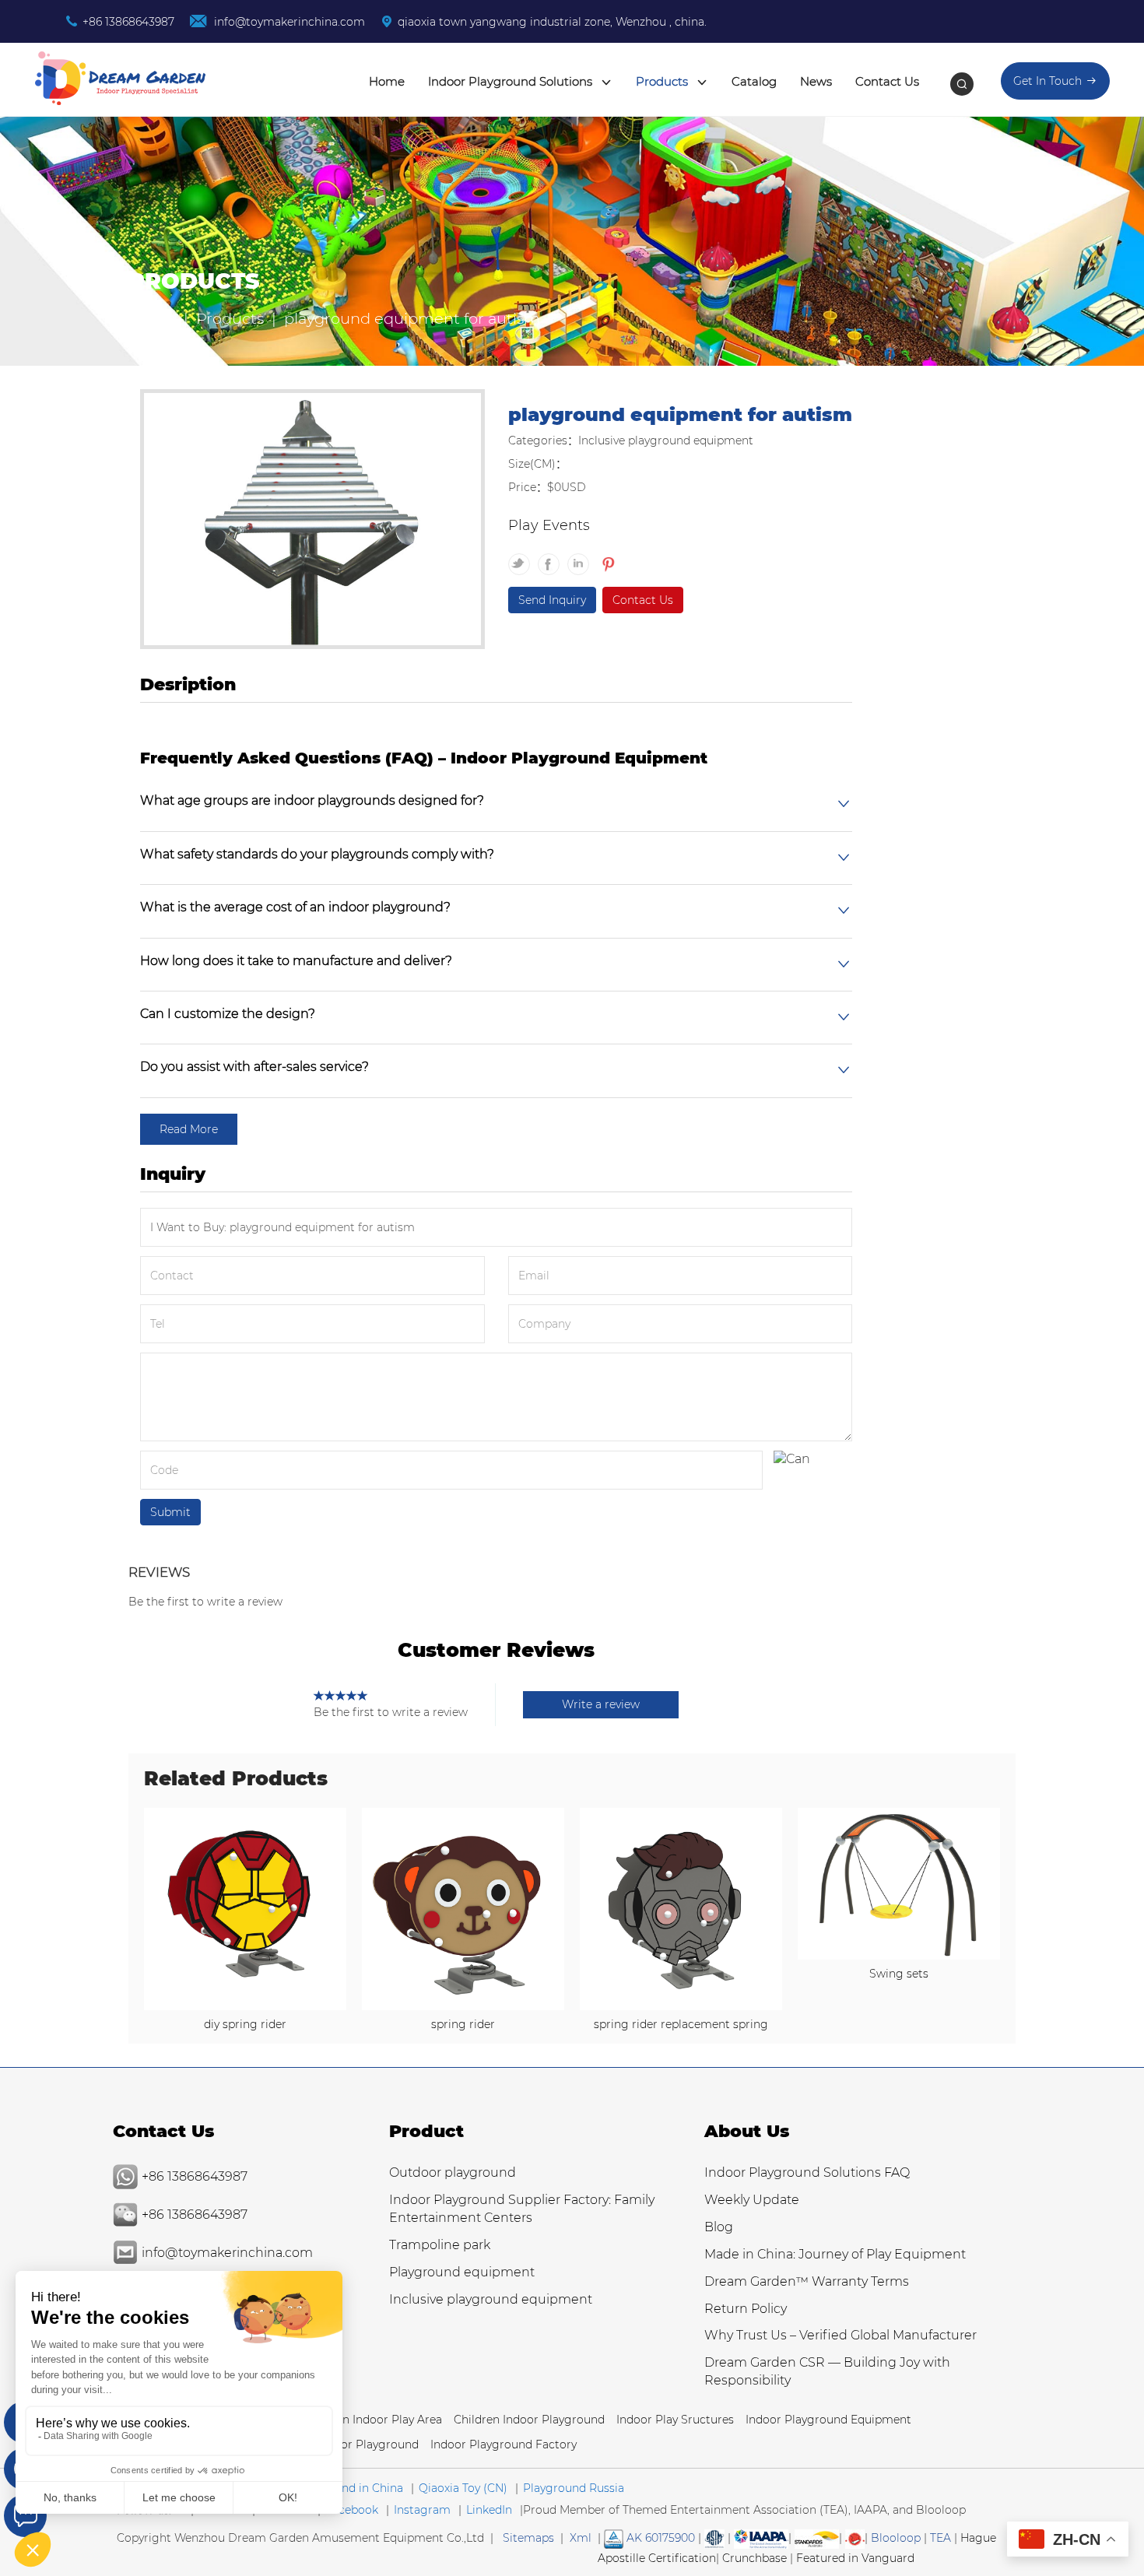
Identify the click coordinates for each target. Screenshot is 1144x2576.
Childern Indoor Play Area (373, 2420)
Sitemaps (528, 2538)
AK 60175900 (659, 2538)
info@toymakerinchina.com (288, 22)
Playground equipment (462, 2272)
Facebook (352, 2510)
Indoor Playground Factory (504, 2444)
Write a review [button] (601, 1704)
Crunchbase (754, 2558)
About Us (747, 2131)
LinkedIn (489, 2510)
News (816, 81)
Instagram (422, 2510)
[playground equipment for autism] (312, 521)
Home (387, 81)
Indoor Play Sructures (675, 2420)
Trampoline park (440, 2245)
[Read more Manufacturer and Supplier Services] (761, 2538)
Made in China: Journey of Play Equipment (835, 2254)
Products (663, 81)
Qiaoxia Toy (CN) (463, 2488)
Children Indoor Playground (529, 2420)
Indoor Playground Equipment (828, 2420)
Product (426, 2131)
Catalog (754, 81)
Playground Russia (574, 2488)
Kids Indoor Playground (354, 2444)
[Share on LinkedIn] (582, 557)
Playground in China (348, 2488)
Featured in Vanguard (855, 2558)
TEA (940, 2538)
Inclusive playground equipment (491, 2299)
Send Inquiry (552, 600)
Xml (581, 2538)
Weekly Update (752, 2200)
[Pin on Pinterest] (607, 557)
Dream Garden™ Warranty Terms (807, 2281)
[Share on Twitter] (523, 557)
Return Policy (746, 2309)
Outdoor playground (453, 2172)
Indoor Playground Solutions (512, 81)
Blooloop (896, 2538)
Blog (719, 2227)
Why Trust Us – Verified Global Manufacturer (840, 2335)
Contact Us (887, 81)
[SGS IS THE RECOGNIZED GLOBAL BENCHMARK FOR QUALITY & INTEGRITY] (817, 2538)
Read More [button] (189, 1129)
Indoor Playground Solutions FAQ (807, 2172)
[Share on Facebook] (553, 557)
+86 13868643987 (128, 22)
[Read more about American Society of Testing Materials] (714, 2538)
